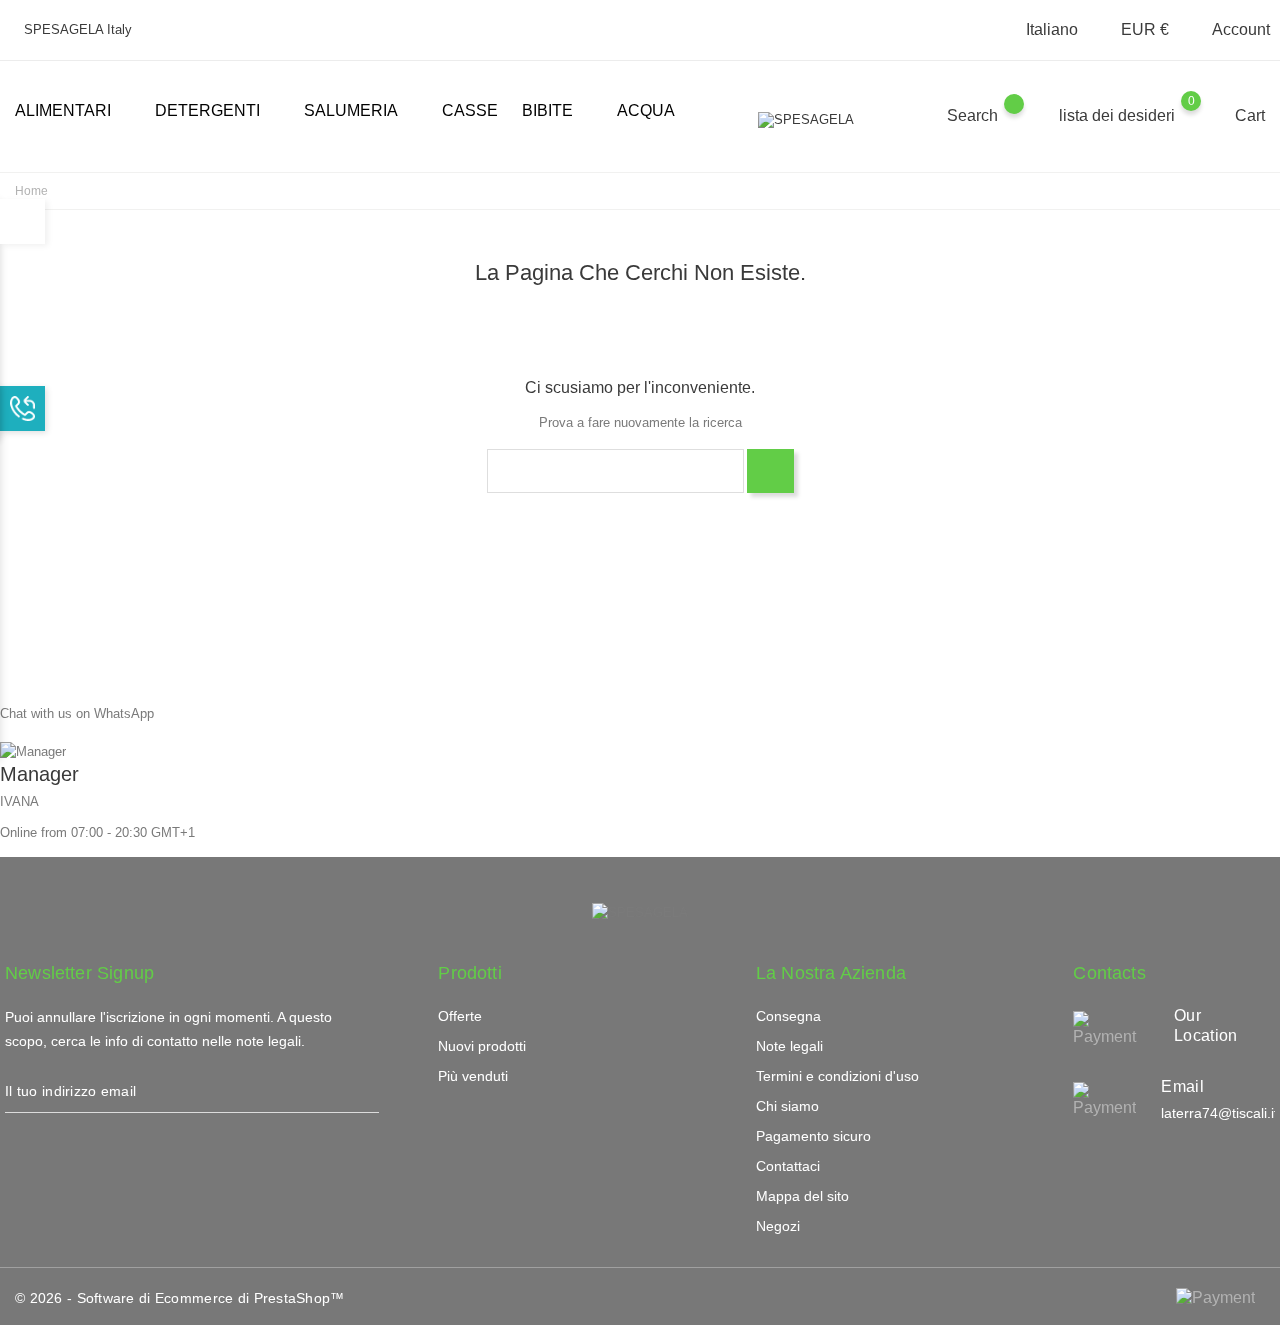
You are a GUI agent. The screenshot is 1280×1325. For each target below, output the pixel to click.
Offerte (460, 1016)
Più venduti (473, 1076)
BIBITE (555, 112)
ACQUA (646, 110)
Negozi (778, 1226)
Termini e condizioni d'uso (837, 1076)
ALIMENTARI (71, 112)
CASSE (470, 110)
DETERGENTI (215, 112)
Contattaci (788, 1166)
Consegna (788, 1016)
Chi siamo (787, 1106)
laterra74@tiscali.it (1219, 1113)
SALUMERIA (359, 112)
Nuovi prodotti (482, 1046)
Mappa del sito (802, 1196)
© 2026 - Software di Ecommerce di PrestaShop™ (180, 1298)
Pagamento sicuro (813, 1136)
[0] (1210, 115)
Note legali (789, 1046)
